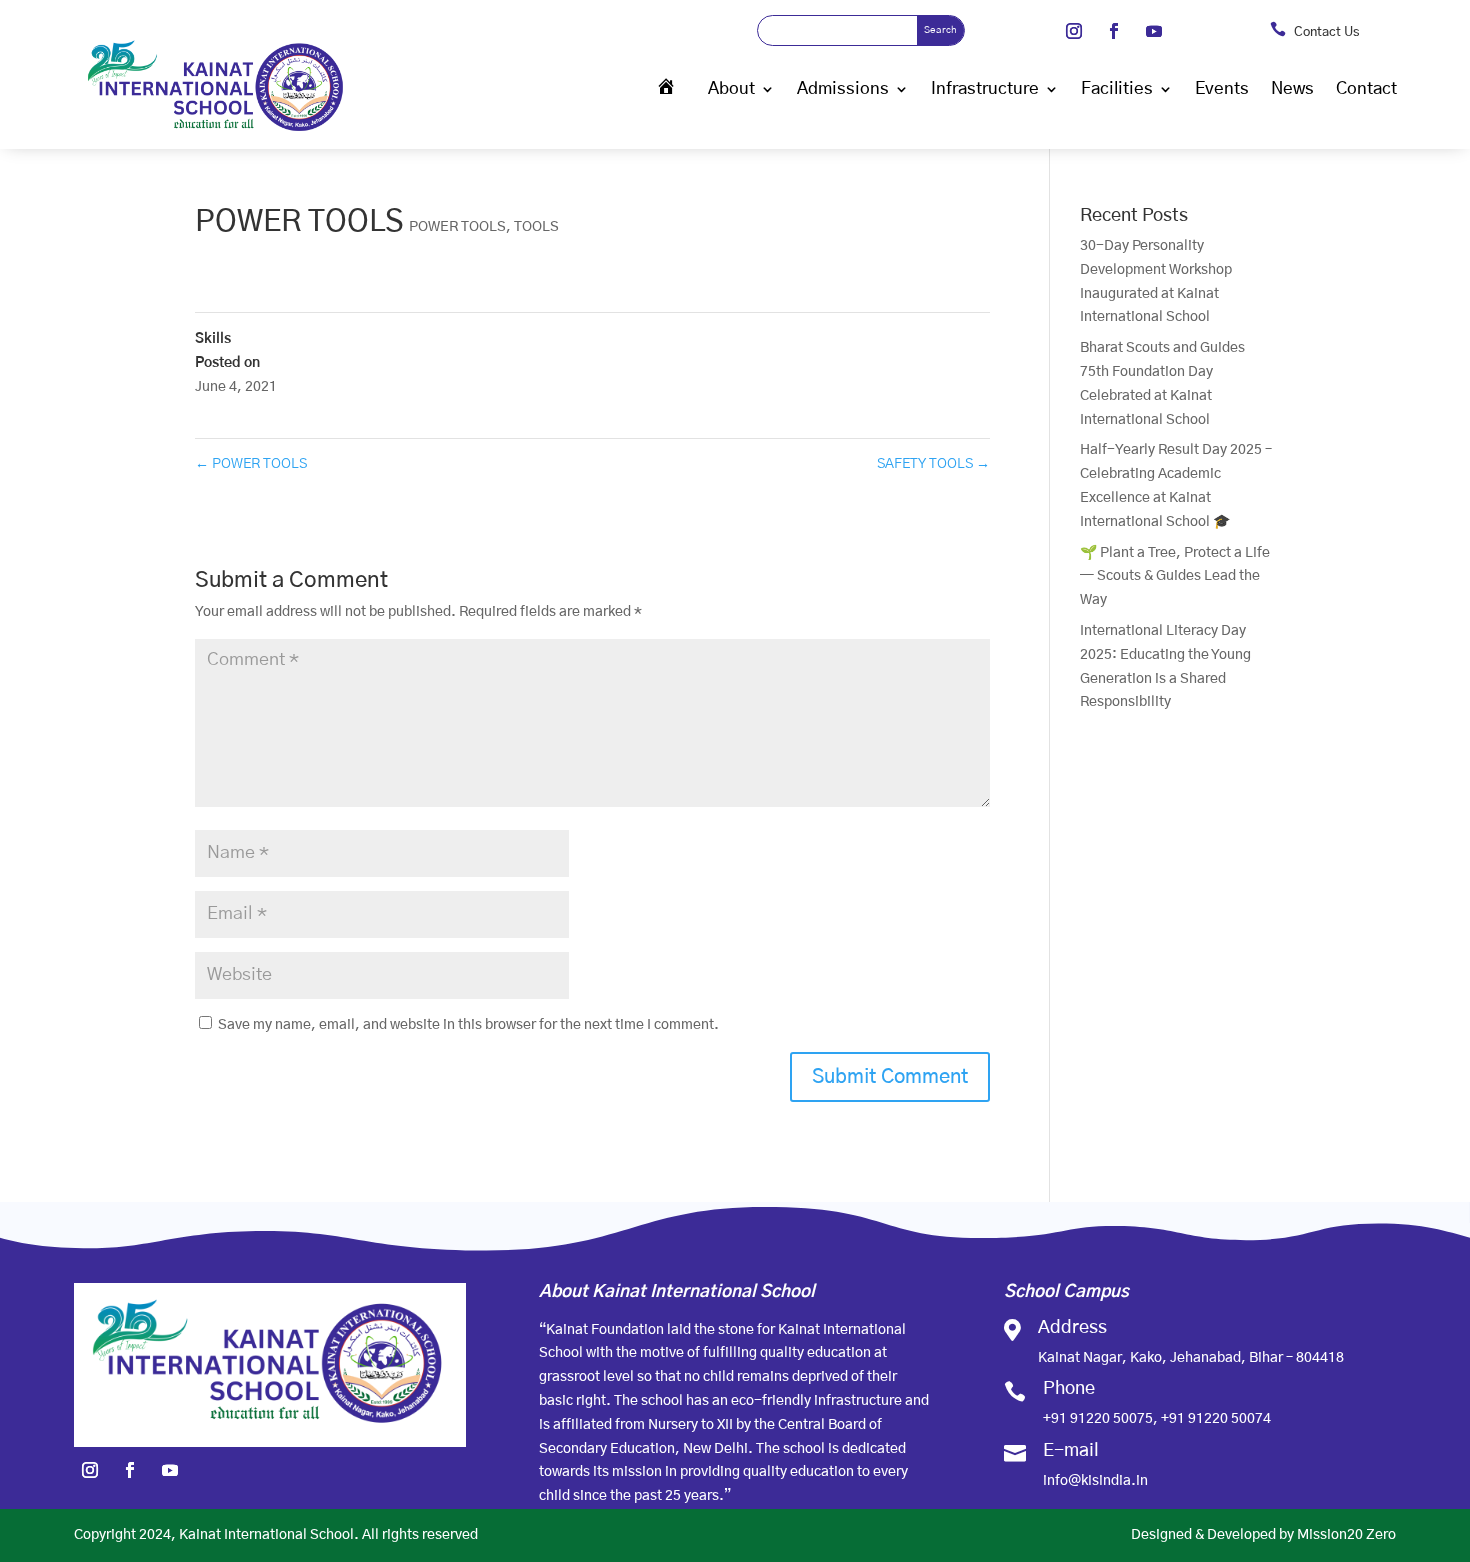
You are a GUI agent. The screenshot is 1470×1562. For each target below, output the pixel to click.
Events (1222, 88)
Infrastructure (985, 88)
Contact (1366, 88)
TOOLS (536, 227)
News (1292, 88)
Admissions (843, 88)
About (731, 88)
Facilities (1117, 88)
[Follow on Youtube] (1154, 31)
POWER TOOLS (457, 227)
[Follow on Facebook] (1114, 31)
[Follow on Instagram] (1074, 31)
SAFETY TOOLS (933, 464)
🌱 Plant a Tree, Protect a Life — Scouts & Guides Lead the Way (1175, 577)
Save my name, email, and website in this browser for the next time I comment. (468, 1025)
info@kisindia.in (1095, 1481)
